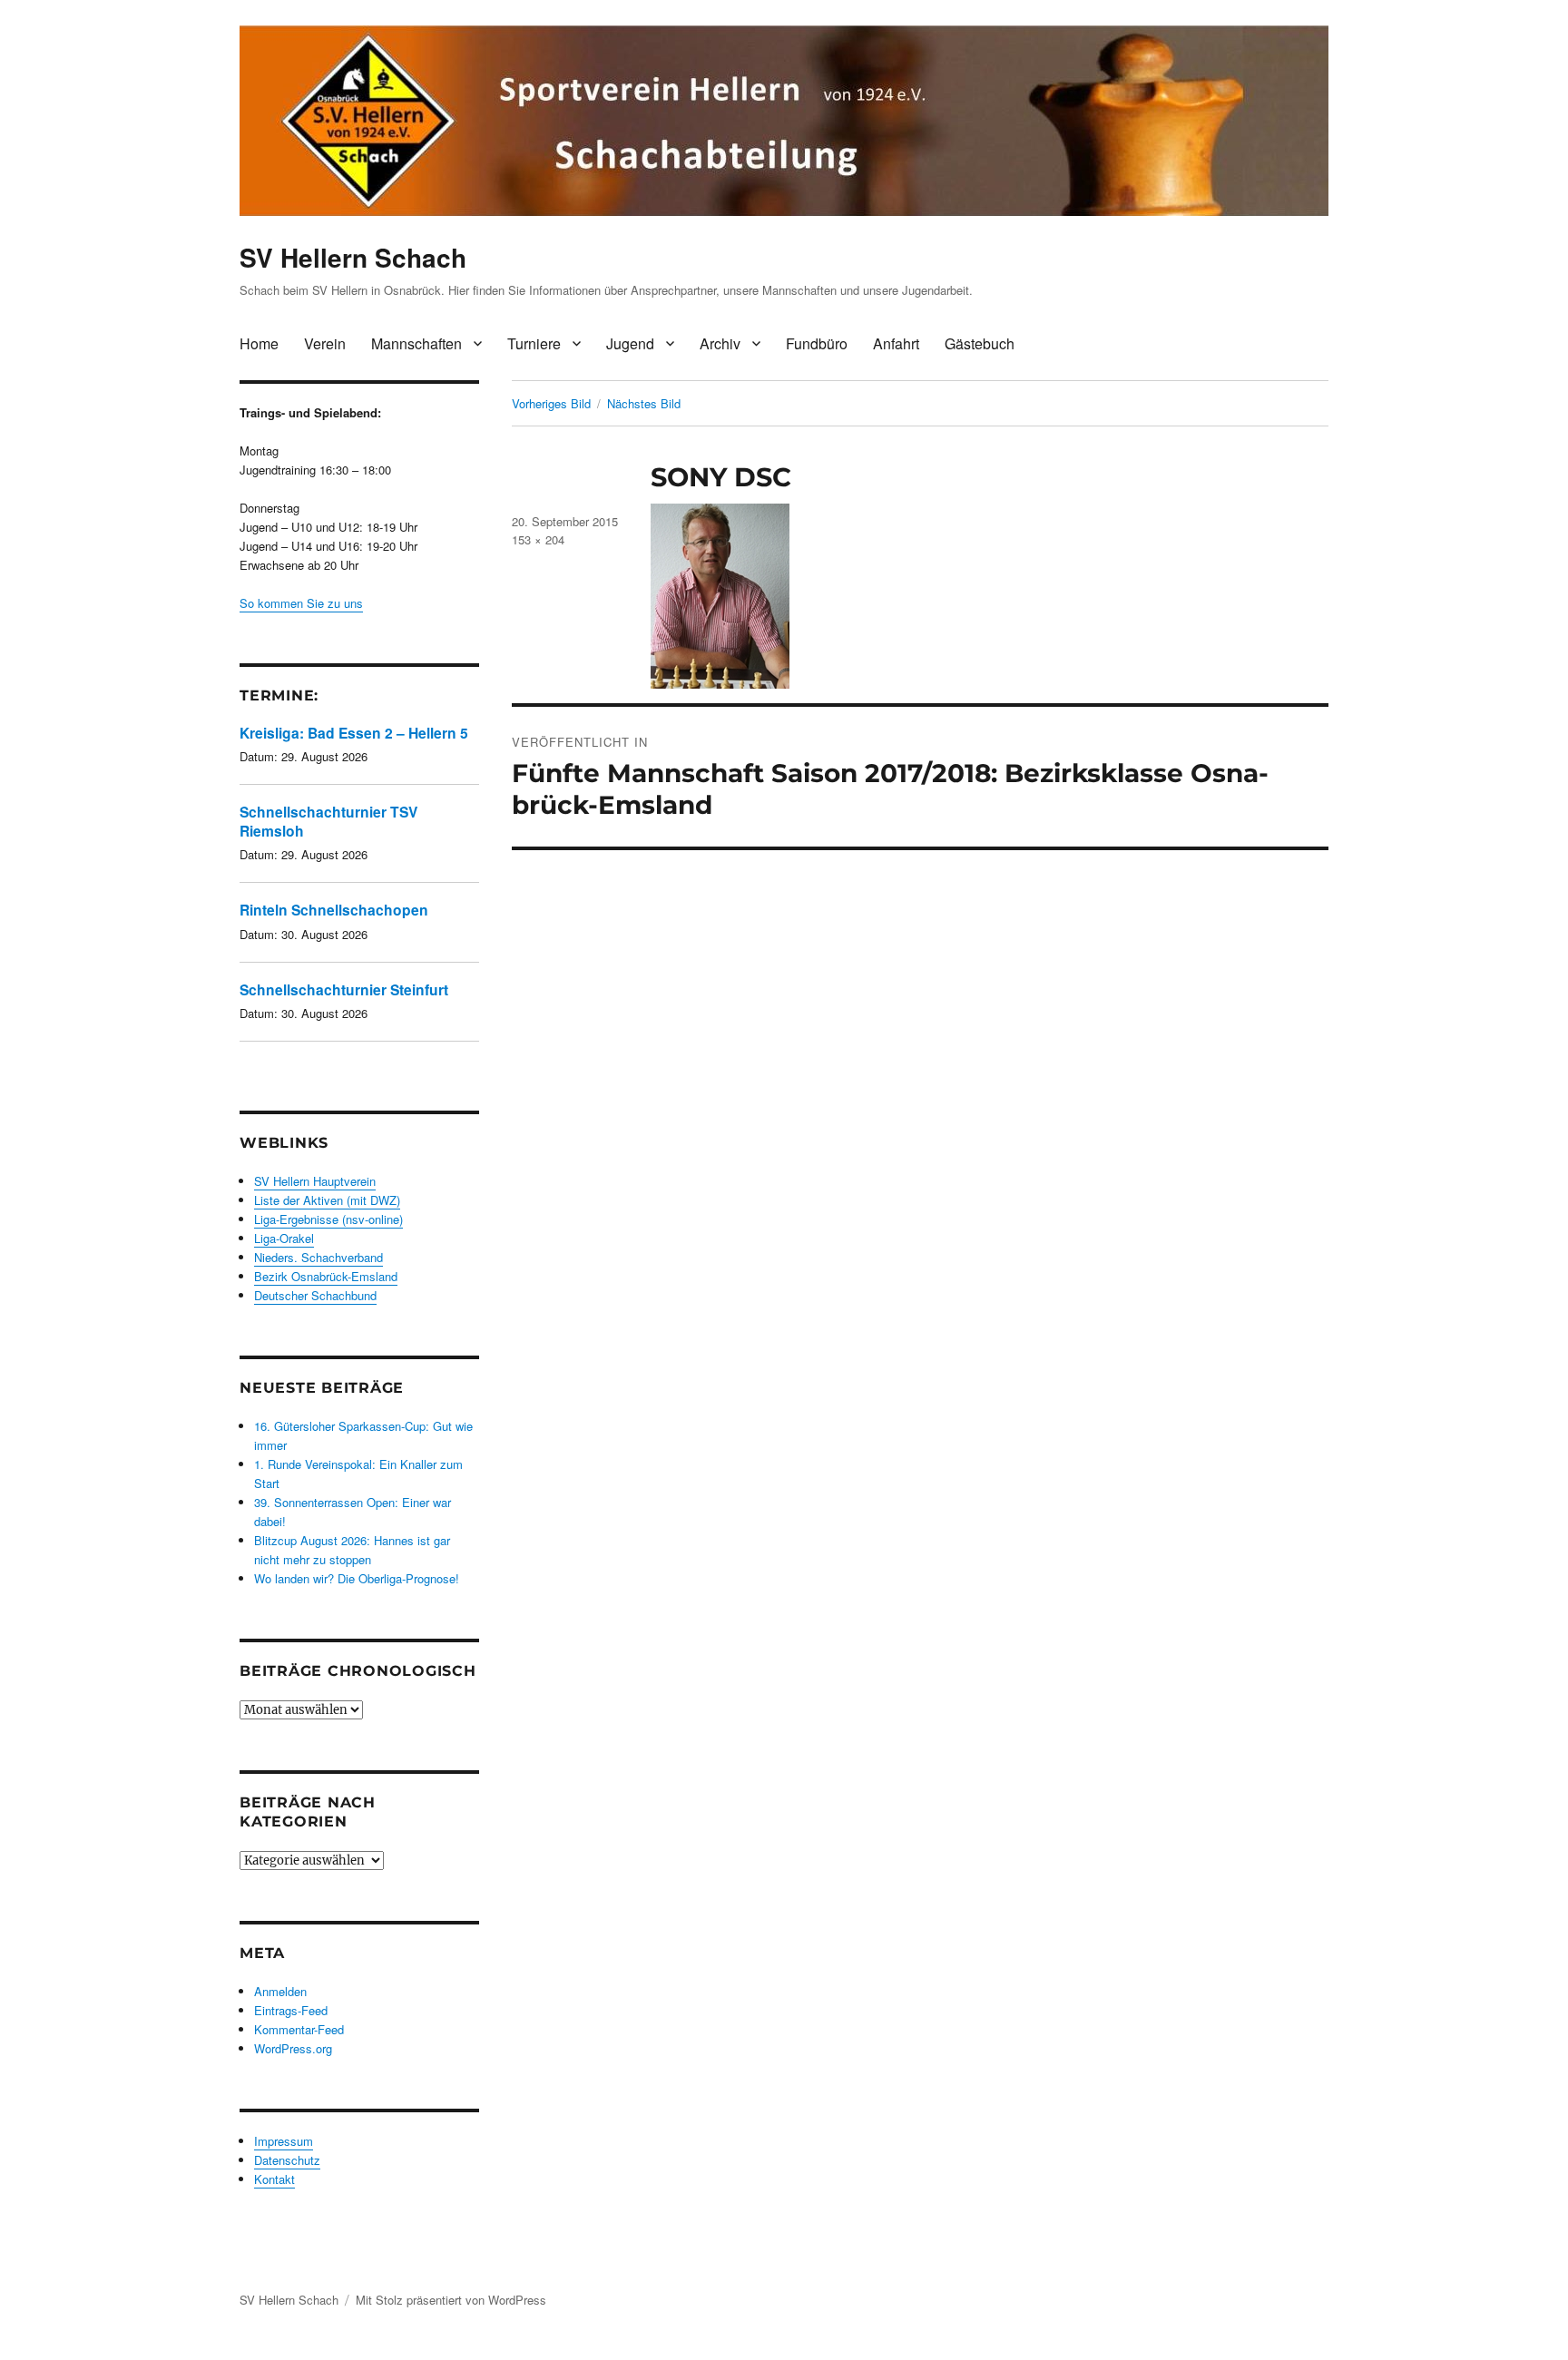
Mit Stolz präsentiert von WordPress (451, 2300)
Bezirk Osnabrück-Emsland (326, 1276)
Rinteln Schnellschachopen (334, 910)
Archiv (720, 343)
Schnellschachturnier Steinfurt (344, 989)
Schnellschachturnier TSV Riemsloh (328, 821)
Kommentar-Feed (299, 2029)
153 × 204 (538, 539)
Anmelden (280, 1991)
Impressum (284, 2141)
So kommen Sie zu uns (301, 603)
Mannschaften (416, 343)
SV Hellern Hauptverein (315, 1181)
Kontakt (274, 2179)
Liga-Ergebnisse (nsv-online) (328, 1219)
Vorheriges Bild (551, 403)
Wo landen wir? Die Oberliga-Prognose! (357, 1578)
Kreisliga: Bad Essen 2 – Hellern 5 (354, 733)
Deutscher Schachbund (315, 1295)
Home (259, 343)
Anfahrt (896, 343)
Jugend (630, 343)
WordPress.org (293, 2048)
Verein (325, 343)
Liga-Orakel (284, 1238)
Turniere (534, 343)
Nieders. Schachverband (318, 1257)
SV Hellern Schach (353, 257)
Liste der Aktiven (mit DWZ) (327, 1200)
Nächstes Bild (644, 403)
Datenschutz (287, 2160)
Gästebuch (980, 343)
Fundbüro (817, 343)
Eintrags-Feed (291, 2010)
